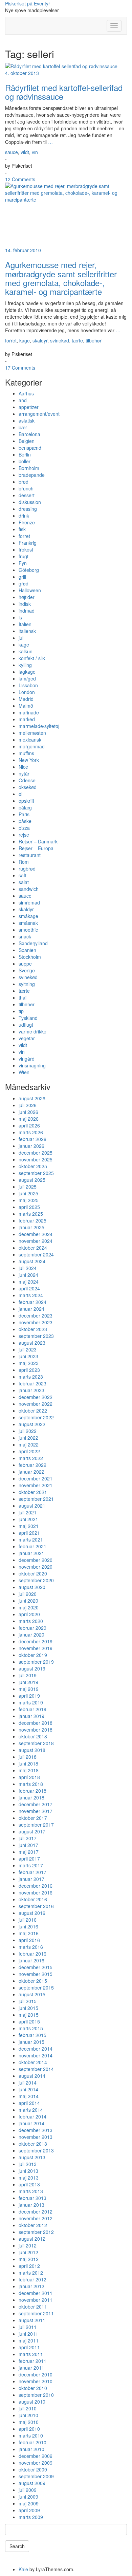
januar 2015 (31, 2042)
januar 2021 (31, 1553)
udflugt (26, 1025)
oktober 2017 (33, 1818)
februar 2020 (32, 1628)
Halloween (30, 590)
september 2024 (36, 1254)
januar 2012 (31, 2286)
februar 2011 (32, 2361)
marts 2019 (31, 1702)
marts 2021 (31, 1539)
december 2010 (36, 2374)
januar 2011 (31, 2368)
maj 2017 (29, 1852)
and (23, 400)
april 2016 (29, 1940)
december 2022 (36, 1397)
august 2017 (32, 1831)
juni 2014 (28, 2089)
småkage (28, 916)
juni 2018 (28, 1763)
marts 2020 (31, 1621)
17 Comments (20, 368)
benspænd (30, 448)
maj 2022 (29, 1444)
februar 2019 (32, 1709)
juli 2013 (28, 2164)
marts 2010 (31, 2435)
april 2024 (29, 1288)
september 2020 (36, 1580)
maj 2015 (29, 2015)
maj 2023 (29, 1363)
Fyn (23, 563)
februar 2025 (32, 1220)
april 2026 (29, 1125)
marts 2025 (31, 1214)
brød (24, 482)
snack (25, 936)
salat (24, 882)
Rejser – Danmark (38, 841)
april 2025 (29, 1207)
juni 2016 (28, 1926)
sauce (12, 152)
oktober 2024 (33, 1248)
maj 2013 (29, 2178)
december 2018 (36, 1723)
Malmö (26, 706)
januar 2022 (31, 1472)
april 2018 (29, 1777)
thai (23, 997)
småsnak (28, 923)
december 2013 (36, 2130)
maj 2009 (29, 2503)
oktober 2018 (33, 1736)
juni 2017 (28, 1845)
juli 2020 (28, 1594)
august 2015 (32, 1994)
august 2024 (32, 1261)
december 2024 (36, 1234)
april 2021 (29, 1533)
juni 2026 (28, 1112)
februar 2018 (32, 1791)
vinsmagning (32, 1065)
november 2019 (36, 1648)
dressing (28, 509)
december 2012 (36, 2211)
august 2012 (32, 2239)
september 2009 (36, 2476)
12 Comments (20, 179)
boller (25, 461)
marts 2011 (31, 2354)
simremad (29, 902)
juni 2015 (28, 2008)
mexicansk (30, 740)
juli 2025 (28, 1187)
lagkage (27, 672)
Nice (23, 767)
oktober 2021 (33, 1492)
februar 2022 (32, 1465)
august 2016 (32, 1913)
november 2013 (36, 2137)
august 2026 (32, 1098)
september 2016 (36, 1906)
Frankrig (28, 543)
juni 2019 (28, 1682)
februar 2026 (32, 1139)
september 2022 (36, 1417)
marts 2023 (31, 1377)
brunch (26, 488)
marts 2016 (31, 1947)
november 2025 (36, 1159)
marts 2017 (31, 1865)
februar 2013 (32, 2198)
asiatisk (27, 421)
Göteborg (29, 570)
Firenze (27, 522)
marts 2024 (31, 1295)
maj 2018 (29, 1770)
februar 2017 (32, 1872)
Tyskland (28, 1018)
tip (21, 1011)
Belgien (27, 441)
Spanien (27, 950)
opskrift (26, 801)
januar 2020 (31, 1635)
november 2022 (36, 1404)
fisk (22, 529)
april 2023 (29, 1370)
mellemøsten (32, 733)
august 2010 (32, 2402)
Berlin (25, 454)
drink (24, 516)
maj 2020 (29, 1607)
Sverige (27, 970)
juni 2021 (28, 1519)
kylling (25, 665)
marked (27, 719)
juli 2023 (28, 1349)
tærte (77, 340)
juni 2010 (28, 2415)
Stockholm (30, 957)
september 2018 (36, 1743)
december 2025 (36, 1153)
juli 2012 (28, 2245)
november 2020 (36, 1567)
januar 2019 (31, 1716)
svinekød (60, 340)
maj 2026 (29, 1119)
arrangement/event (39, 414)
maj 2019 (29, 1689)
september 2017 (36, 1825)
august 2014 (32, 2076)
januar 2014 (31, 2123)
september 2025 (36, 1173)
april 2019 (29, 1696)
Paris (24, 814)
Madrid (26, 699)
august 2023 (32, 1343)
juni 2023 (28, 1356)
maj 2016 (29, 1933)
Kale (23, 2569)
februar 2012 (32, 2279)
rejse (24, 835)
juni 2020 (28, 1601)
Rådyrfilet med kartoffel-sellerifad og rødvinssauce (64, 92)
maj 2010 (29, 2422)
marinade (29, 712)
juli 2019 (28, 1675)
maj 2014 (29, 2096)
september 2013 (36, 2150)
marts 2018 (31, 1784)
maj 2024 (29, 1282)
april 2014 (29, 2103)
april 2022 (29, 1451)
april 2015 (29, 2021)
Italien (25, 624)
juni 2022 (28, 1438)
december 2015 (36, 1967)
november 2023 (36, 1322)
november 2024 (36, 1241)
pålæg (25, 807)
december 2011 (36, 2293)
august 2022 (32, 1424)
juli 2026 (28, 1105)
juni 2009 (28, 2497)
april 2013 (29, 2184)
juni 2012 (28, 2252)
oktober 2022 (33, 1411)
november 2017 (36, 1811)
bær (23, 427)
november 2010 (36, 2381)
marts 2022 (31, 1458)
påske (25, 821)
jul (21, 638)
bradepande (32, 475)
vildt (25, 152)
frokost (26, 549)
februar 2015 (32, 2035)
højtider (27, 597)
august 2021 (32, 1506)
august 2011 (32, 2320)
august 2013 (32, 2157)
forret (11, 340)
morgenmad (32, 746)
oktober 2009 (33, 2469)
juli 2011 (28, 2327)
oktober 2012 (33, 2225)
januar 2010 (31, 2449)
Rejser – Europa (36, 848)
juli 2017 (28, 1838)
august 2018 (32, 1750)
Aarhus (26, 393)
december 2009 (36, 2456)
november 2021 (36, 1485)
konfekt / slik (32, 658)
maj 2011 (29, 2340)
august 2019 (32, 1668)
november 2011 (36, 2300)
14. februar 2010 (23, 250)
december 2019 (36, 1641)
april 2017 (29, 1859)
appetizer (29, 407)
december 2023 (36, 1315)
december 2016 (36, 1886)
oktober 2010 (33, 2388)
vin (35, 152)
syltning (27, 984)
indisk (25, 604)
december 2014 (36, 2049)
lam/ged (27, 678)
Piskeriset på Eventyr (28, 3)
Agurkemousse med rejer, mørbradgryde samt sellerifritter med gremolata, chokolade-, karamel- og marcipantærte (61, 278)
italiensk (27, 631)
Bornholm (29, 468)
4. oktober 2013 (22, 73)
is (20, 617)
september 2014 (36, 2069)
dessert (27, 495)
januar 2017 (31, 1879)
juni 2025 (28, 1193)
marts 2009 (31, 2517)
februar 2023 (32, 1383)
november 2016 (36, 1892)
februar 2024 (32, 1302)
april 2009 (29, 2510)
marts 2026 (31, 1132)
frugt (24, 556)
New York (29, 760)
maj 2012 (29, 2259)
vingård (27, 1059)
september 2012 (36, 2232)
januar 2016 (31, 1960)
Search (17, 2546)
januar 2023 (31, 1390)
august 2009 (32, 2483)
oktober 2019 (33, 1655)
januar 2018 (31, 1797)
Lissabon (28, 685)
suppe (25, 964)
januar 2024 (31, 1309)
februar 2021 (32, 1546)
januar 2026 (31, 1146)
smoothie (28, 930)
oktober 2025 (33, 1166)
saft (23, 875)
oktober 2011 (33, 2307)
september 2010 (36, 2395)
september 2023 (36, 1336)
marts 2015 (31, 2028)
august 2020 (32, 1587)
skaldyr (40, 340)
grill (22, 577)
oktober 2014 (33, 2062)
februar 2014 (32, 2116)
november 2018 (36, 1730)
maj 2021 (29, 1526)
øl (20, 794)
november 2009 (36, 2463)
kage (25, 340)
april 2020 (29, 1614)
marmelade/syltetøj (39, 726)
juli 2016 (28, 1920)
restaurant (30, 855)
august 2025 (32, 1180)
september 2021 (36, 1499)
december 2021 (36, 1478)
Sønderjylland (33, 943)
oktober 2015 (33, 1981)
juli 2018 (28, 1757)
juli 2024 (28, 1268)
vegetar (27, 1038)
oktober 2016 (33, 1899)
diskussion (30, 502)
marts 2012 (31, 2273)
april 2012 (29, 2266)
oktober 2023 (33, 1329)
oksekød (28, 787)
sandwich (29, 889)
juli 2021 (28, 1512)
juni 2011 (28, 2334)
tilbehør (94, 340)
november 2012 (36, 2218)
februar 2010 (32, 2442)
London (27, 692)
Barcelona (29, 434)
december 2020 (36, 1560)
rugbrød (27, 869)
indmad (27, 611)
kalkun (26, 651)
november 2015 (36, 1974)
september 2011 (36, 2313)
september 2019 (36, 1662)
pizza (24, 828)
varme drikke (32, 1031)
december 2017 (36, 1804)
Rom (24, 862)
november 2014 (36, 2055)
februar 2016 (32, 1954)
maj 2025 (29, 1200)
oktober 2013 (33, 2144)
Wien (24, 1072)
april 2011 (29, 2347)
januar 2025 (31, 1227)
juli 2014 (28, 2083)
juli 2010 (28, 2408)
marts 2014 (31, 2110)
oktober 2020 (33, 1573)
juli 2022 (28, 1431)
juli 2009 (28, 2490)
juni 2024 (28, 1275)
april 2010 (29, 2429)
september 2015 (36, 1987)
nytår (24, 773)
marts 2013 (31, 2191)
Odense (27, 780)
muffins (26, 753)
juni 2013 (28, 2171)
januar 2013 (31, 2205)
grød (24, 583)
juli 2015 (28, 2001)
